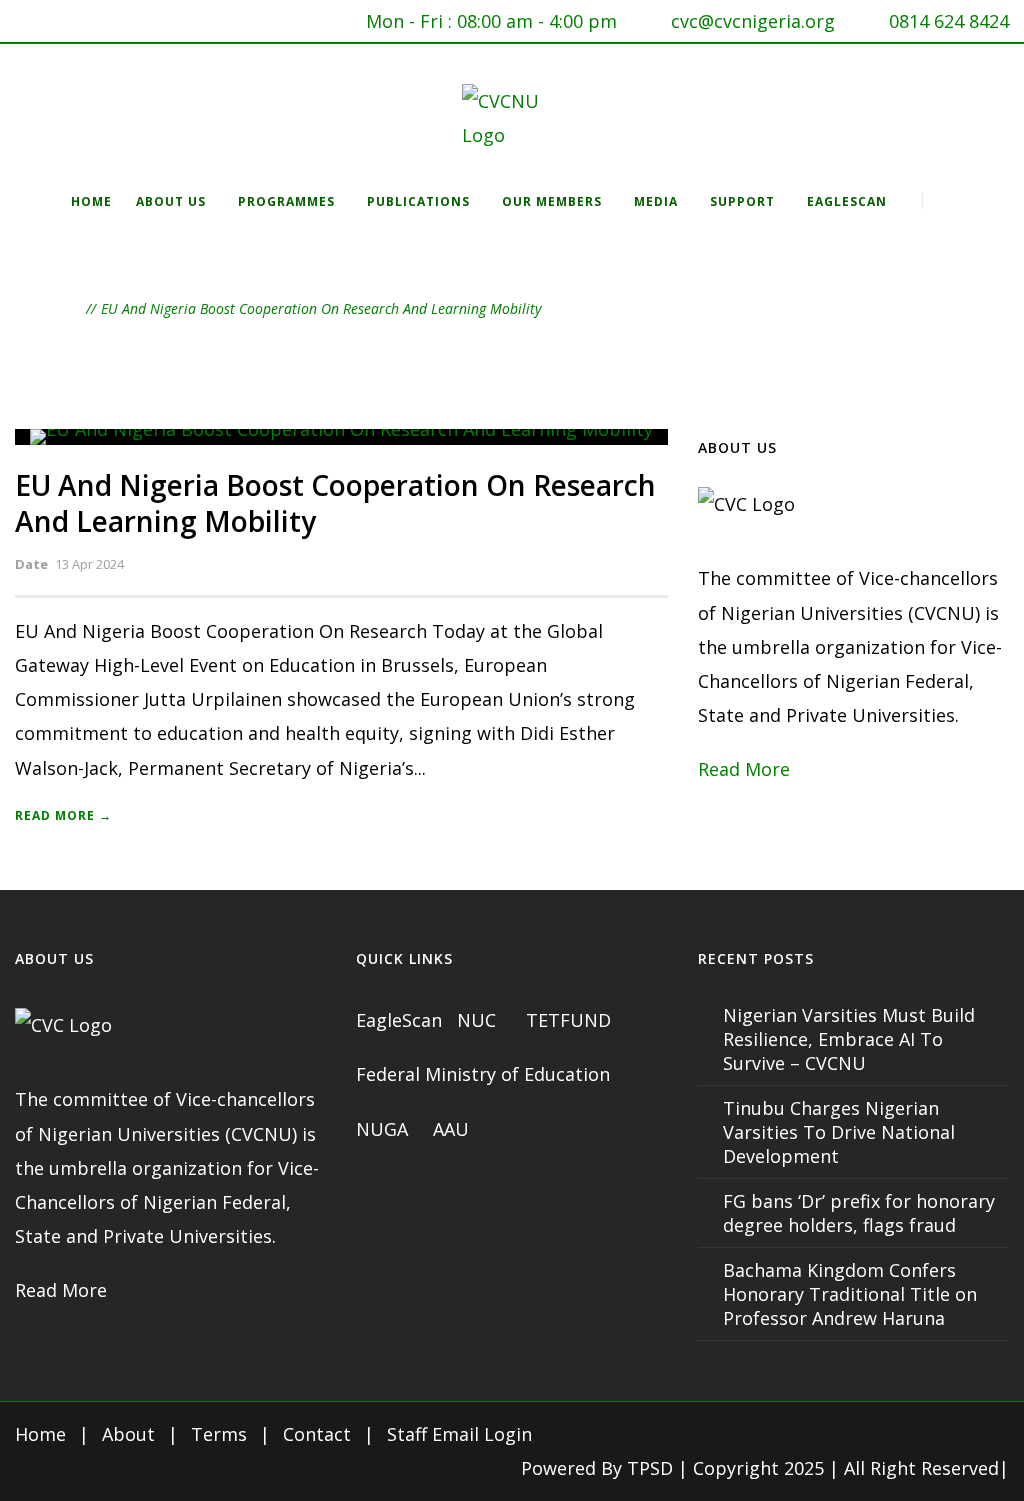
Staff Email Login (459, 1434)
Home (91, 201)
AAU (451, 1129)
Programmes (286, 201)
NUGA (384, 1129)
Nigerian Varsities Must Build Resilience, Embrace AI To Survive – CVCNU (849, 1039)
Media (656, 201)
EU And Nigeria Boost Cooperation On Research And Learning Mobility (335, 503)
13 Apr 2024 (89, 564)
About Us (171, 201)
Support (742, 201)
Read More (744, 769)
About (128, 1434)
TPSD (650, 1468)
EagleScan (847, 201)
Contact (317, 1434)
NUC (479, 1020)
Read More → (63, 815)
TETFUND (568, 1020)
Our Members (552, 201)
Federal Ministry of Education (483, 1074)
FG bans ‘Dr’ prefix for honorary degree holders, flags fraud (859, 1213)
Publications (418, 201)
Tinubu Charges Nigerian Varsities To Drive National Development (839, 1132)
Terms (219, 1434)
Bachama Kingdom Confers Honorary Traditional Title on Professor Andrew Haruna (850, 1294)
